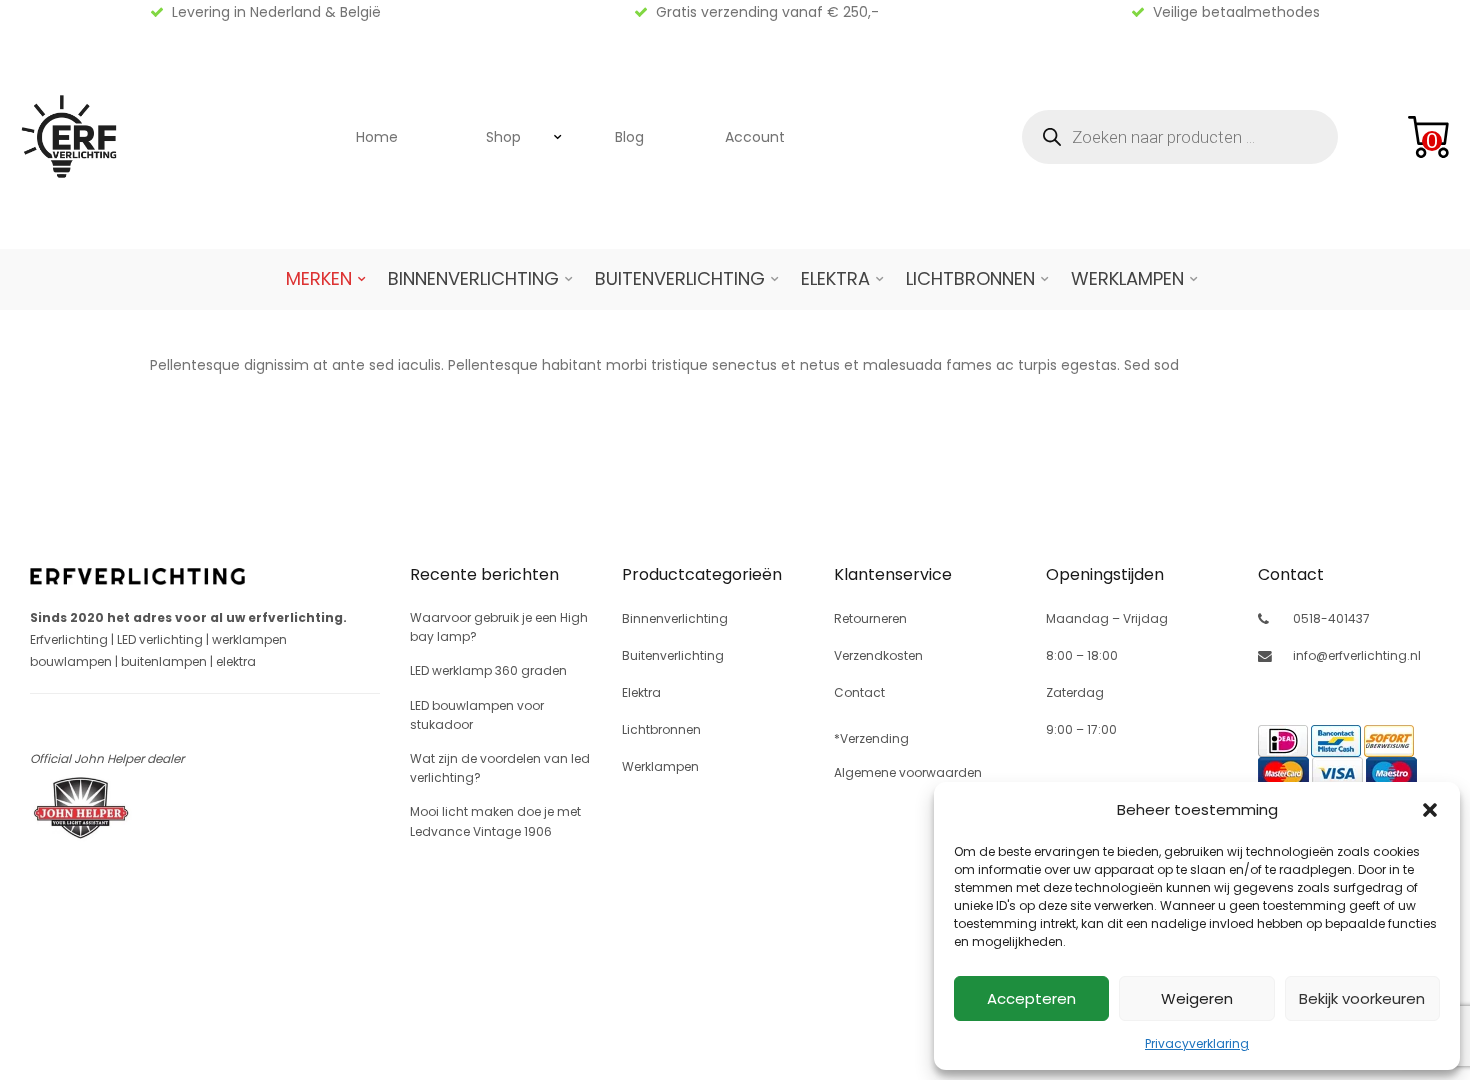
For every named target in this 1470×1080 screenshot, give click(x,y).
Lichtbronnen (970, 278)
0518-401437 (1331, 618)
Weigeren (1197, 998)
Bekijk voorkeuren (1362, 998)
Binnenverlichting (473, 278)
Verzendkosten (878, 655)
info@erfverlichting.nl (1357, 655)
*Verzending (871, 738)
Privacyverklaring (1197, 1043)
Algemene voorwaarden (908, 772)
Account (755, 137)
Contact (859, 692)
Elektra (835, 278)
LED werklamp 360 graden (488, 670)
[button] (1430, 810)
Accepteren (1031, 998)
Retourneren (870, 618)
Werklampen (1127, 278)
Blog (629, 137)
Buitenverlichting (680, 278)
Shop (503, 137)
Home (377, 137)
